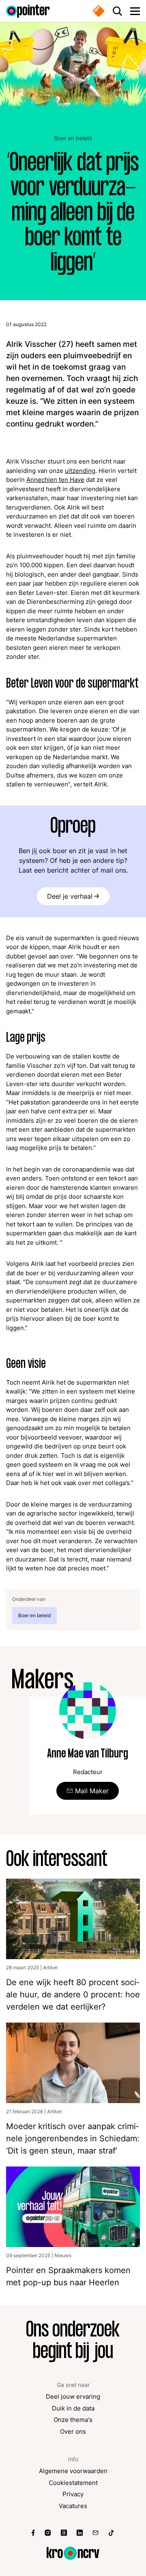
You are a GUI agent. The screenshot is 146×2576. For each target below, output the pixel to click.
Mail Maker (92, 1791)
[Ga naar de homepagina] (28, 11)
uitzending (80, 471)
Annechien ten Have (55, 480)
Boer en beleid (73, 138)
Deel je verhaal (70, 896)
